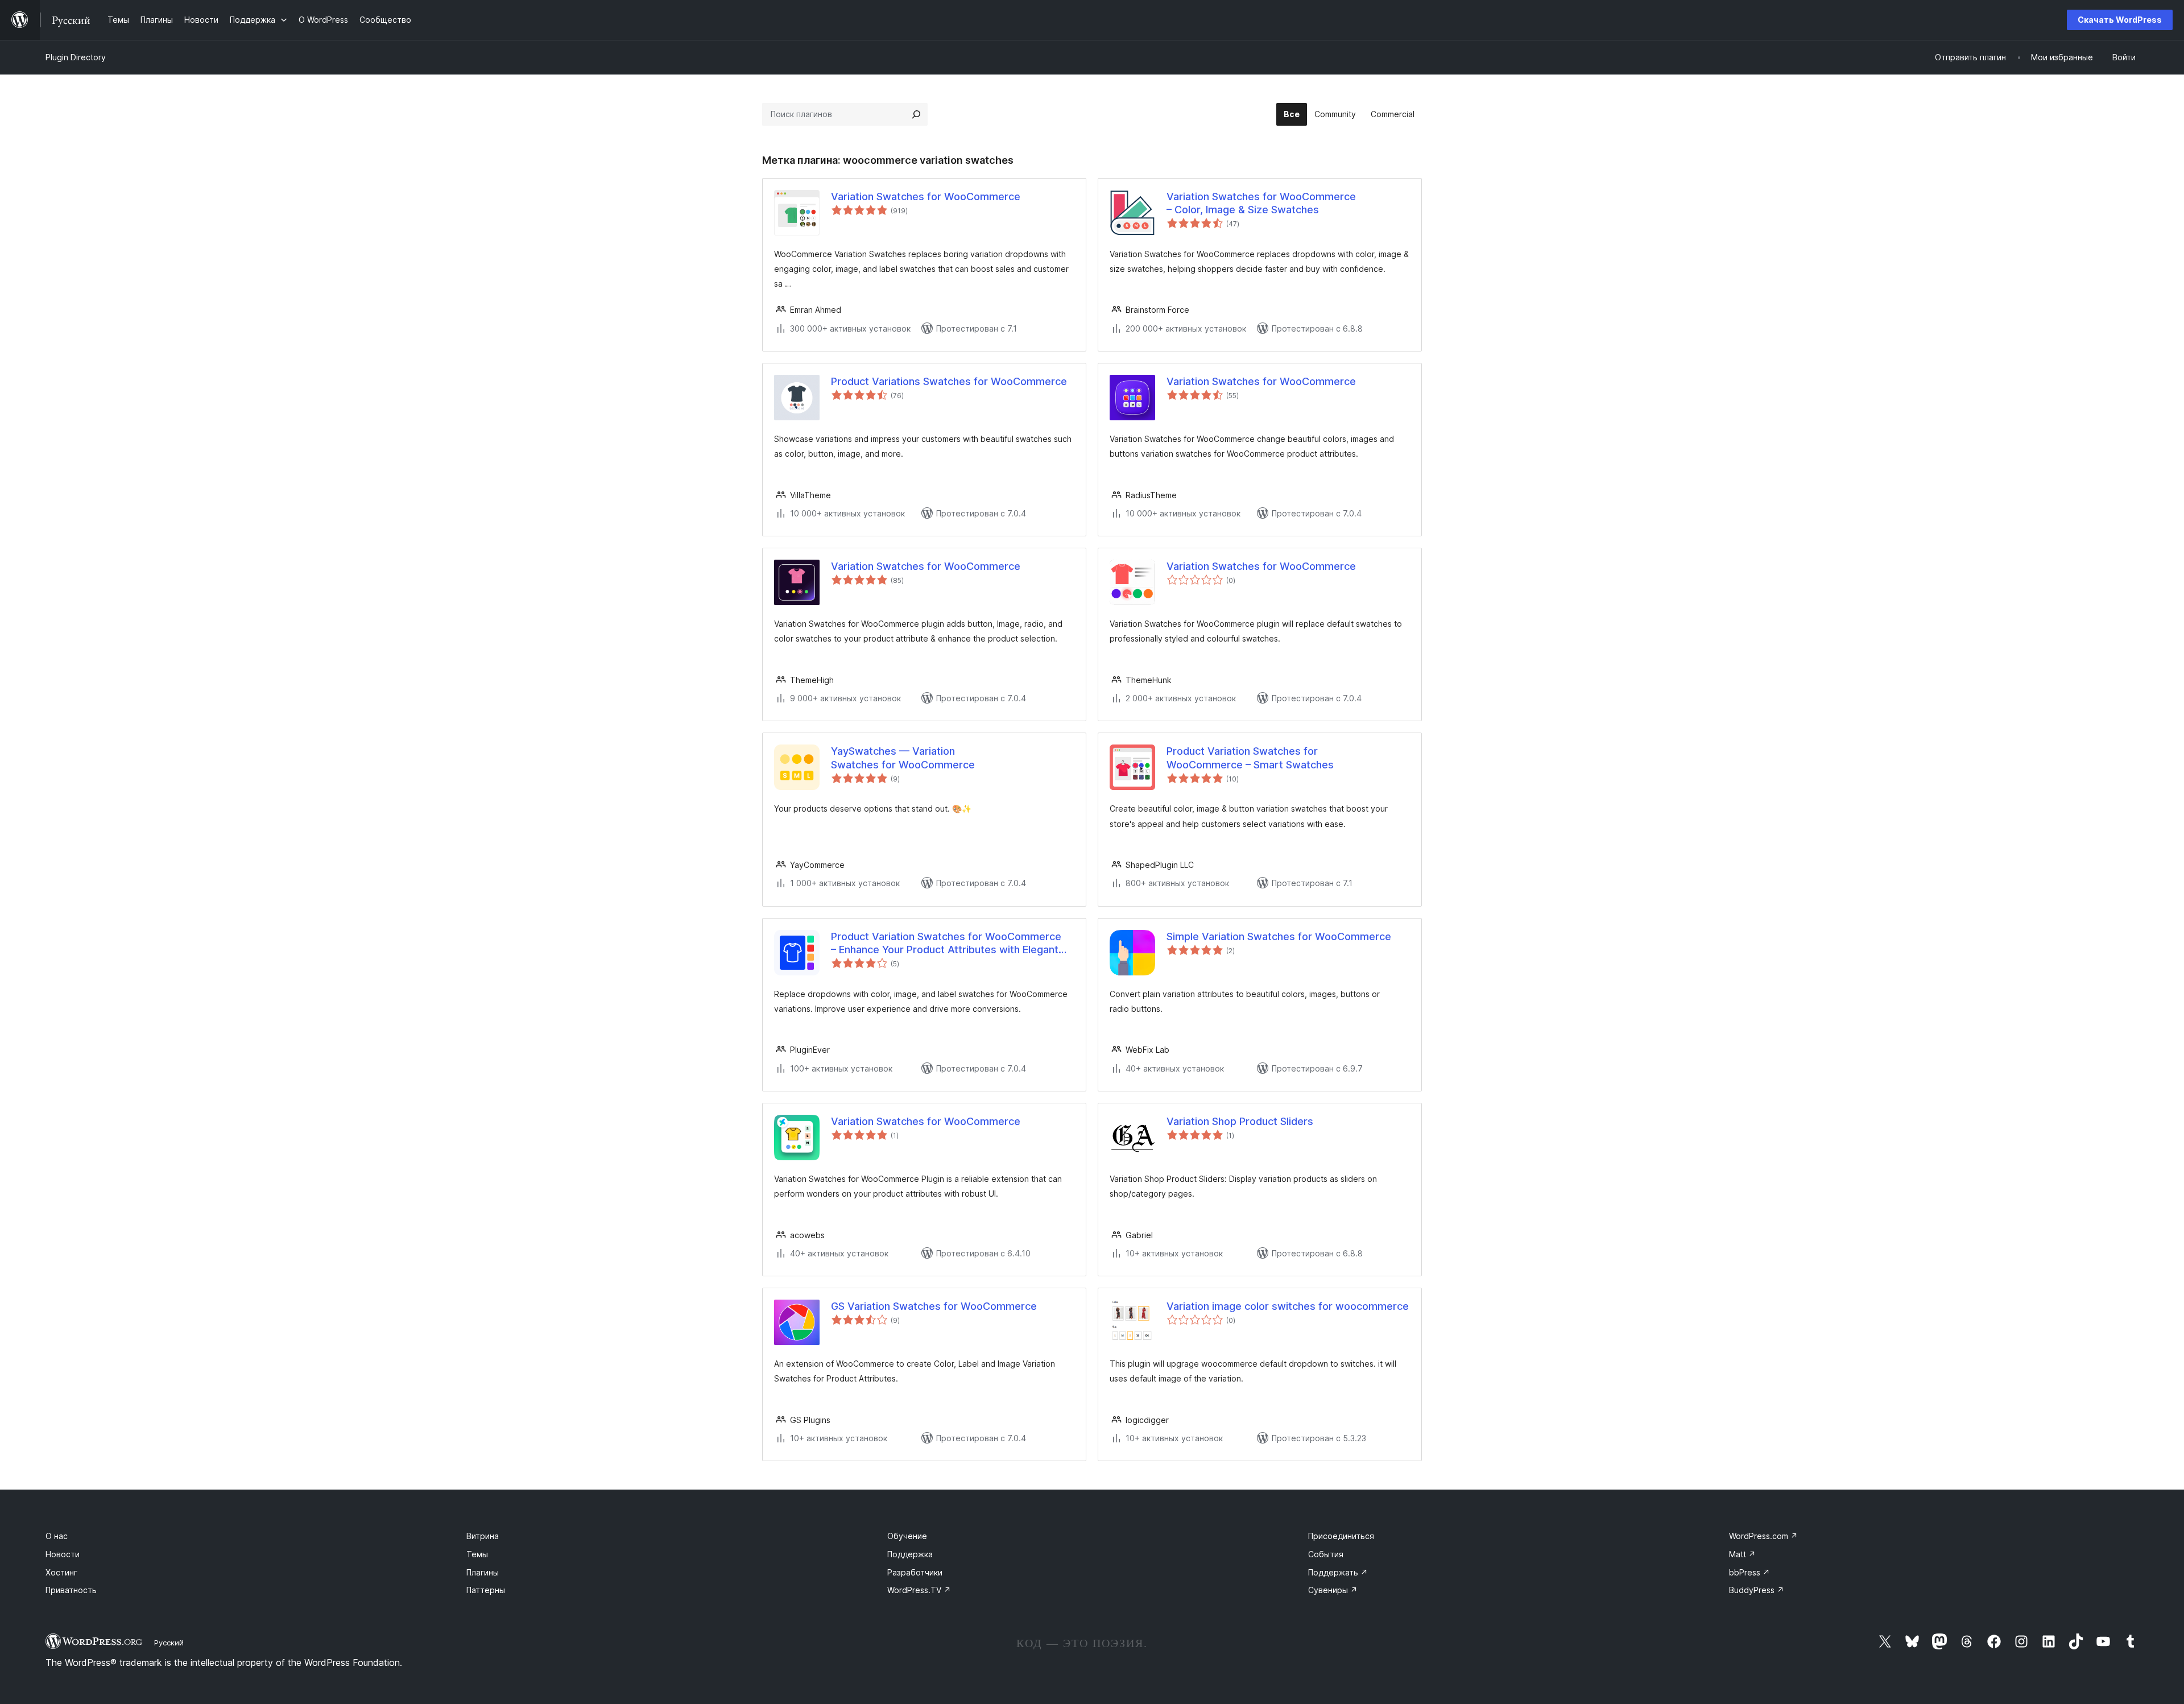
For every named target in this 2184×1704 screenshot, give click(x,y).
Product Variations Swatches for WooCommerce (949, 381)
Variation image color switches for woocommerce (1288, 1306)
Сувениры (1333, 1590)
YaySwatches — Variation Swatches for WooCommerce (903, 758)
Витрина (483, 1536)
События (1326, 1554)
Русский (169, 1643)
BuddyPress (1757, 1590)
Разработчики (915, 1572)
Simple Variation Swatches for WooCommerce (1279, 936)
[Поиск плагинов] (916, 114)
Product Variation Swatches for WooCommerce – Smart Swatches (1250, 758)
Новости (63, 1554)
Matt (1742, 1554)
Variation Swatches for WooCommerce (926, 197)
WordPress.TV (919, 1590)
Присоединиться (1341, 1536)
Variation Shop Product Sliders (1240, 1121)
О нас (57, 1536)
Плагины (483, 1572)
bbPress (1749, 1572)
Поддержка (910, 1554)
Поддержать (1338, 1572)
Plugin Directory (76, 57)
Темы (477, 1554)
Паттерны (486, 1590)
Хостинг (61, 1572)
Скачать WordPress (2120, 20)
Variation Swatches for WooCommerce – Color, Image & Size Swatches (1261, 203)
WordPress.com (1763, 1536)
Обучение (907, 1536)
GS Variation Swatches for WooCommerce (934, 1306)
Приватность (71, 1590)
